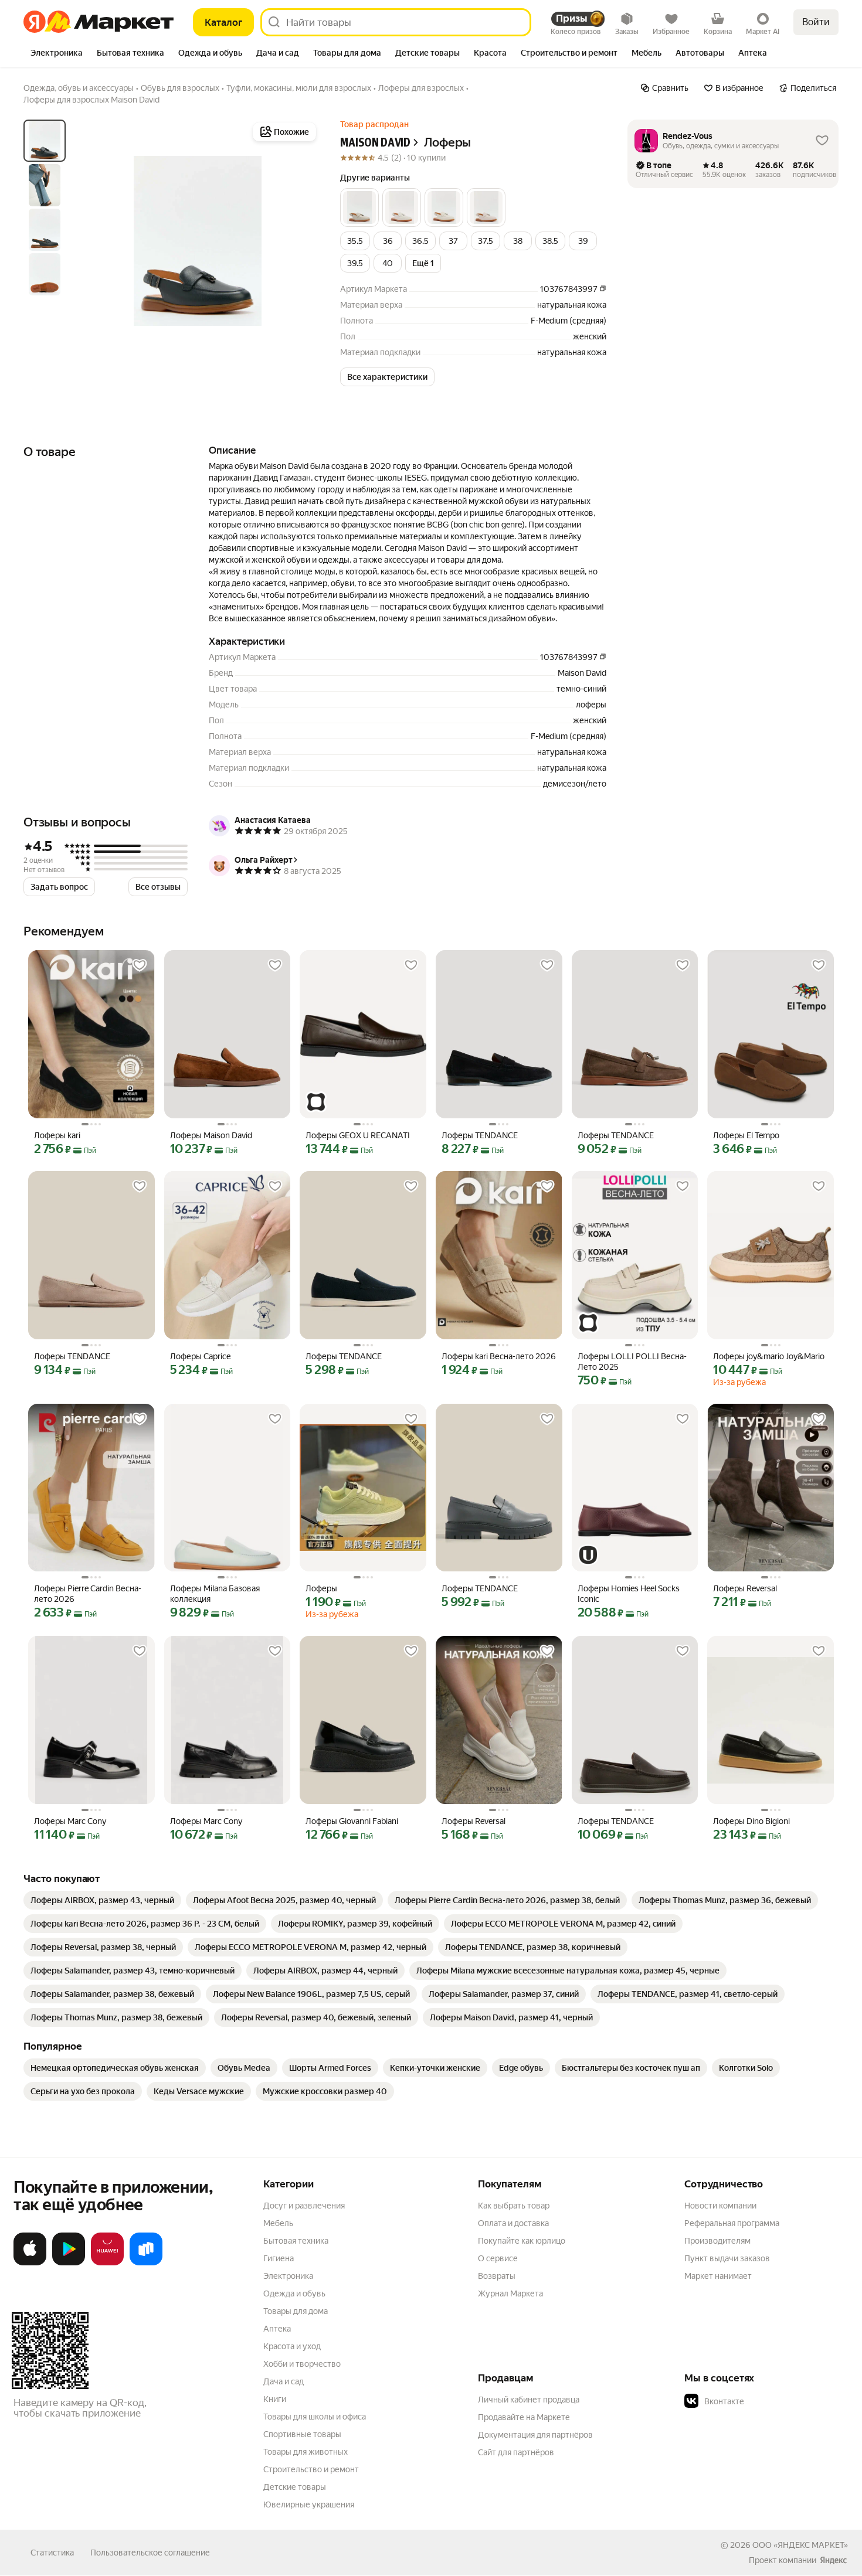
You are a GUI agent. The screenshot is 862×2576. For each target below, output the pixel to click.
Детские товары (295, 2487)
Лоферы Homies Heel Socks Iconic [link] (629, 1594)
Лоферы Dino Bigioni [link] (751, 1821)
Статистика (52, 2553)
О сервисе (498, 2258)
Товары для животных (306, 2452)
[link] (102, 1900)
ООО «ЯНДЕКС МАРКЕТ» (800, 2545)
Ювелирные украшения (309, 2504)
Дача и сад (284, 2381)
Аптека (277, 2329)
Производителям (717, 2241)
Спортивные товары (302, 2434)
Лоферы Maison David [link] (211, 1135)
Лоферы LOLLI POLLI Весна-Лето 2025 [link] (632, 1362)
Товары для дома (296, 2311)
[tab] (57, 54)
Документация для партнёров (535, 2435)
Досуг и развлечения (304, 2206)
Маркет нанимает (718, 2276)
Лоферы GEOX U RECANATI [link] (358, 1135)
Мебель (278, 2223)
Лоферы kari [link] (57, 1135)
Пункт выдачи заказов (727, 2258)
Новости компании (720, 2206)
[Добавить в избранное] (140, 965)
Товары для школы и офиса (315, 2417)
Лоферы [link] (321, 1588)
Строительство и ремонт (311, 2469)
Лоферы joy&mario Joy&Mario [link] (769, 1356)
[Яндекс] (833, 2560)
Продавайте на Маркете (524, 2417)
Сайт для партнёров (516, 2452)
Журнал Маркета (510, 2293)
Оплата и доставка (513, 2223)
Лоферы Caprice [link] (200, 1356)
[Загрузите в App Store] (30, 2263)
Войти (816, 22)
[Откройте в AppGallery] (107, 2263)
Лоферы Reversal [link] (745, 1588)
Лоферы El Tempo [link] (746, 1135)
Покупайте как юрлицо (522, 2241)
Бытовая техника (296, 2241)
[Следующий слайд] (300, 241)
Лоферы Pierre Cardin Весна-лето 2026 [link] (88, 1594)
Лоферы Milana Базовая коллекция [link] (215, 1594)
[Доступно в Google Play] (69, 2263)
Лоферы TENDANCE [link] (480, 1135)
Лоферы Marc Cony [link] (70, 1821)
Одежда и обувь (294, 2293)
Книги (275, 2399)
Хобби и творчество (302, 2364)
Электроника (288, 2276)
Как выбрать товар (514, 2206)
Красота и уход (292, 2346)
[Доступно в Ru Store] (146, 2263)
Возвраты (497, 2276)
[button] (359, 207)
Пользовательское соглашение (150, 2553)
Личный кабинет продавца (529, 2400)
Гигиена (279, 2258)
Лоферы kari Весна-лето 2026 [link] (499, 1356)
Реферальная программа (732, 2223)
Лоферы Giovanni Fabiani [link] (352, 1821)
